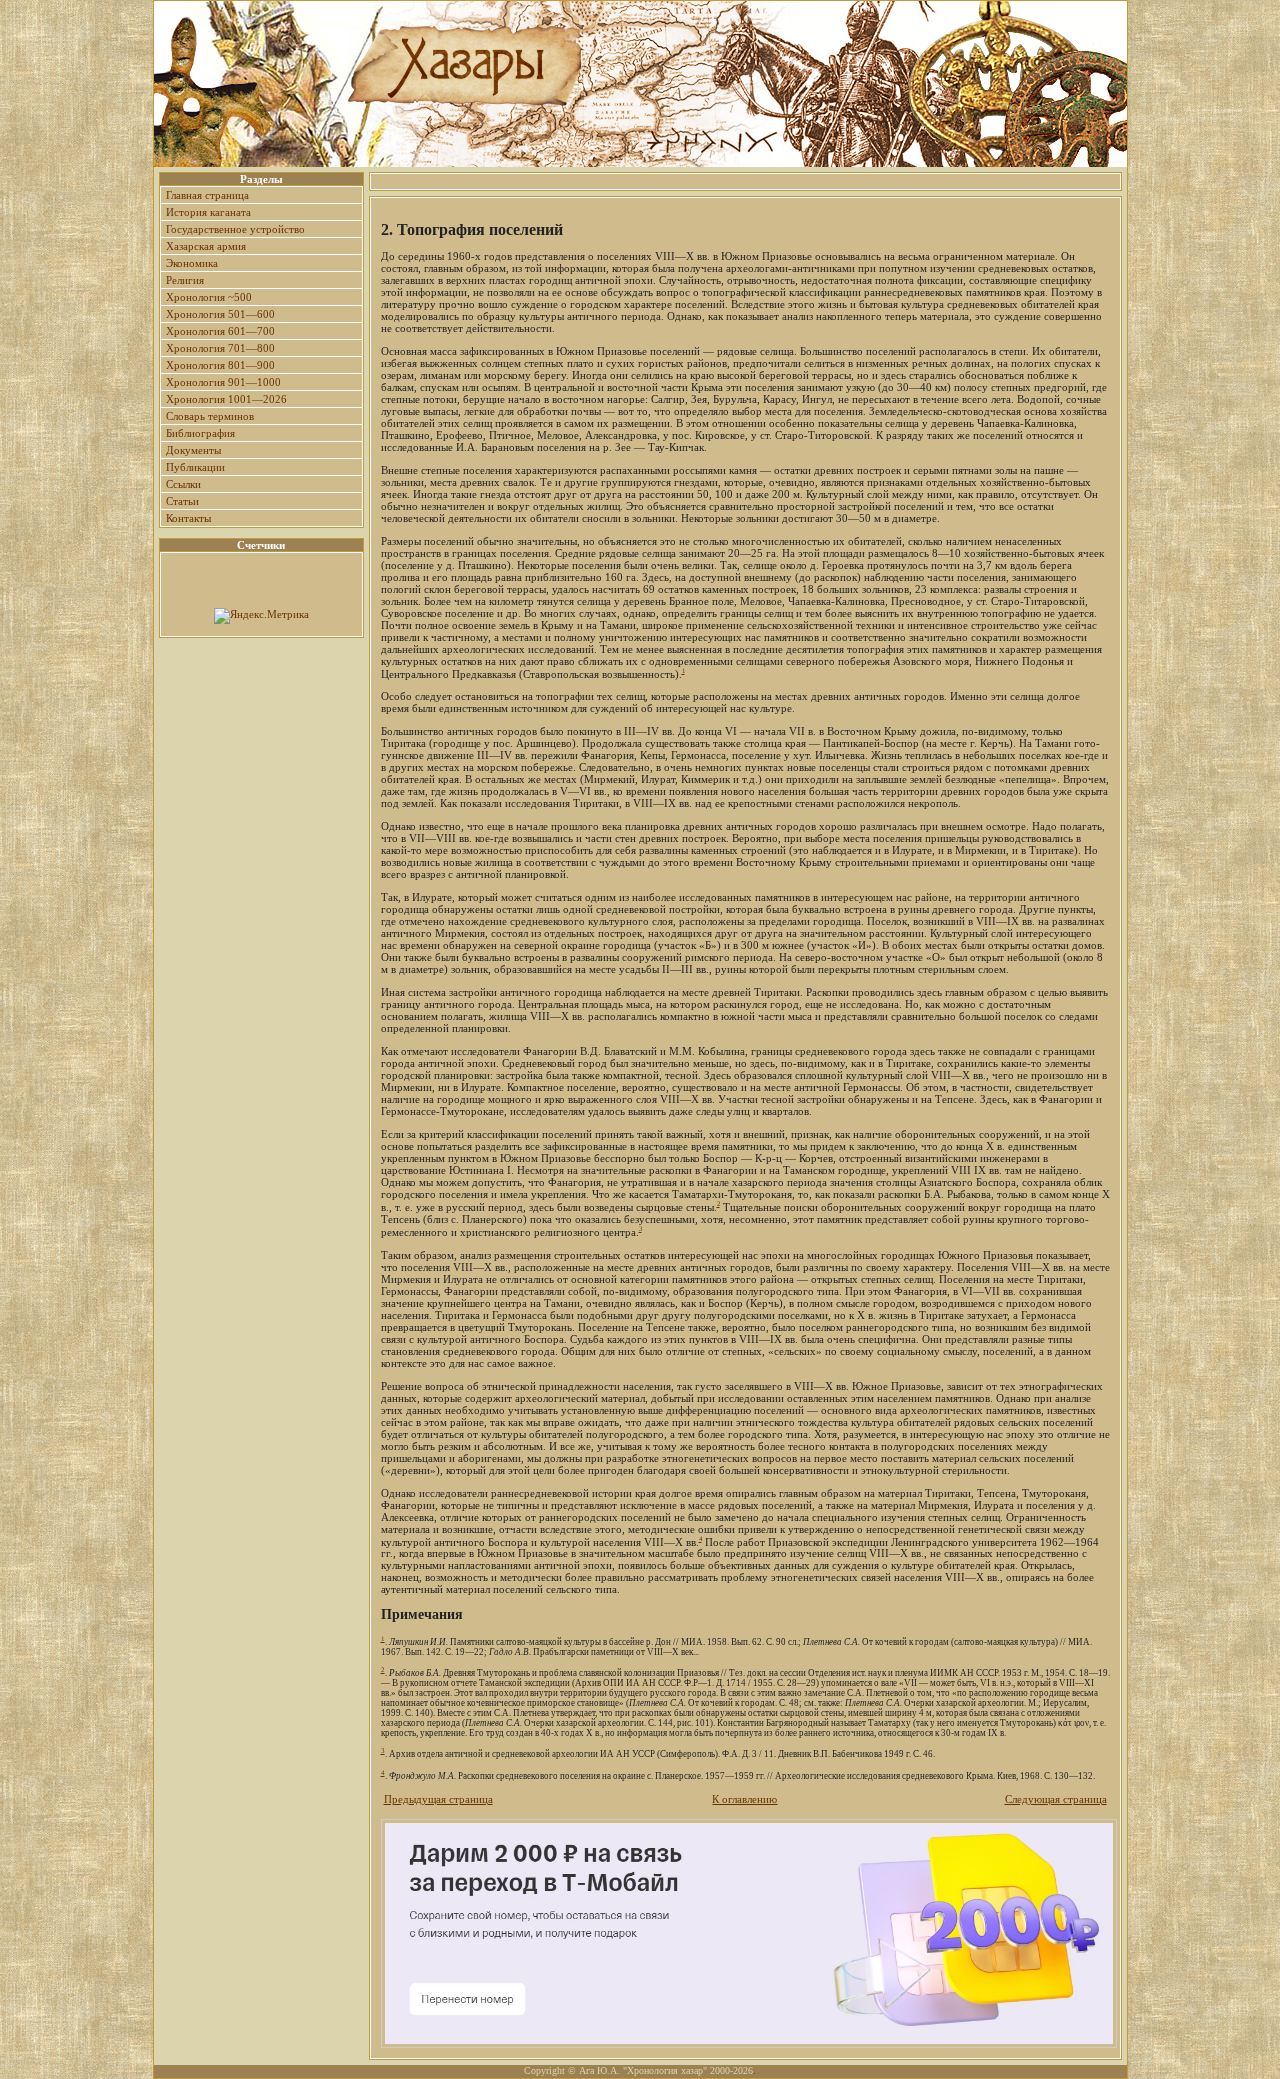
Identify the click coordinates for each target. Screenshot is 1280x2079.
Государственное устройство (235, 229)
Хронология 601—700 (220, 331)
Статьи (182, 501)
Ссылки (183, 484)
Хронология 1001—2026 (226, 399)
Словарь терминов (210, 416)
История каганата (208, 212)
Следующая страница (1056, 1799)
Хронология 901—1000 (223, 382)
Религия (185, 280)
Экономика (192, 263)
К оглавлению (744, 1799)
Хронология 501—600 (220, 314)
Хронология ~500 (209, 297)
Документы (193, 450)
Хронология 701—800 (220, 348)
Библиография (200, 433)
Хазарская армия (206, 246)
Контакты (188, 518)
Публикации (195, 467)
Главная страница (207, 195)
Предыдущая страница (438, 1799)
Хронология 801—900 (220, 365)
